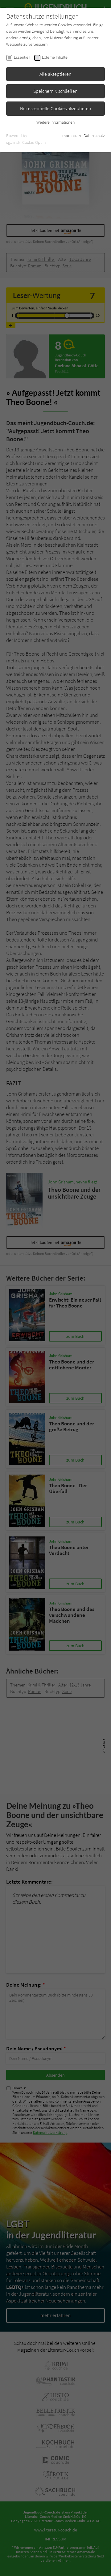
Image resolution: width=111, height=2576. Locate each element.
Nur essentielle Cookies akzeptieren (56, 108)
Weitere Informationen (55, 122)
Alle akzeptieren (55, 74)
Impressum (71, 136)
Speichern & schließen (55, 91)
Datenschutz (94, 136)
